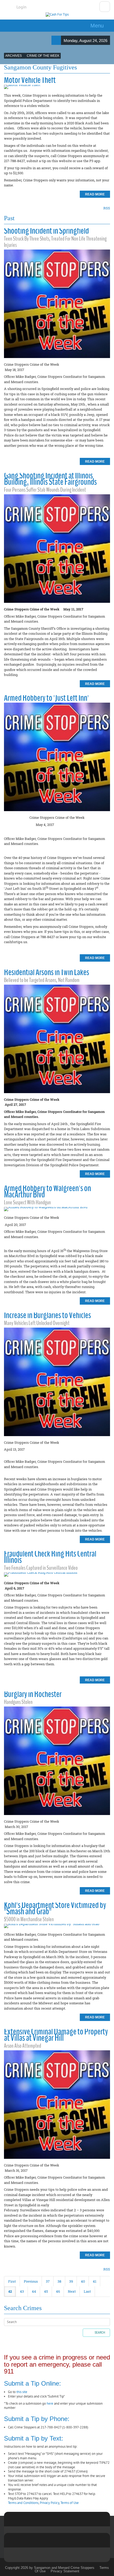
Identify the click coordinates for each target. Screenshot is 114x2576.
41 (95, 2281)
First (12, 2281)
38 (59, 2281)
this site (22, 2392)
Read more (95, 194)
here (50, 2403)
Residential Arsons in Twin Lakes (47, 972)
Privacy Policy (49, 2503)
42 (10, 2291)
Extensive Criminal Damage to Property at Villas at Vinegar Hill (56, 2035)
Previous (31, 2281)
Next (72, 2291)
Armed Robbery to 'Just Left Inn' (46, 698)
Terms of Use (70, 2503)
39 (71, 2281)
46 (58, 2291)
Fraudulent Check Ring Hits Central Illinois (50, 1557)
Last (87, 2291)
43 (22, 2291)
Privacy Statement (65, 2571)
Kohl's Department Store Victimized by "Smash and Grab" (55, 1908)
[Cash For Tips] (57, 15)
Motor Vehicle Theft (30, 80)
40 (83, 2281)
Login (21, 7)
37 (48, 2281)
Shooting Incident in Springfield (46, 231)
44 (34, 2291)
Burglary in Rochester (33, 1694)
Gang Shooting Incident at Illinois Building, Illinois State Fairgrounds (50, 479)
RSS (107, 208)
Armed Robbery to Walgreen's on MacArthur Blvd (47, 1191)
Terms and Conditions (23, 2503)
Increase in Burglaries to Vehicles (47, 1315)
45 (46, 2291)
